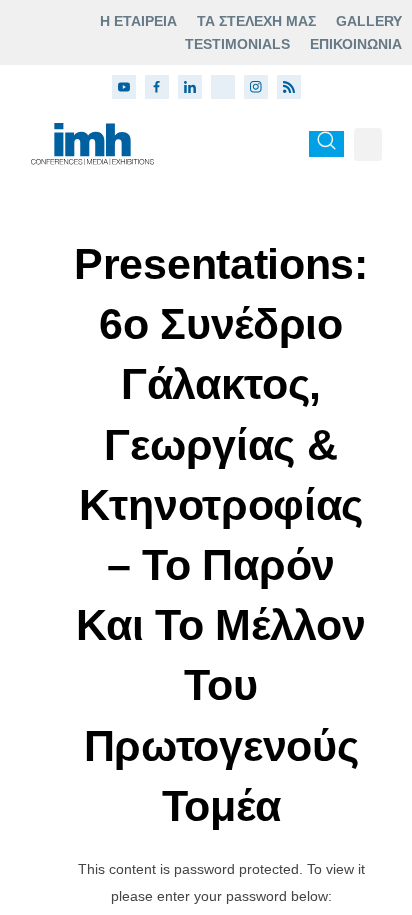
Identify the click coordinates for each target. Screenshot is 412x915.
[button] (368, 144)
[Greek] (284, 143)
